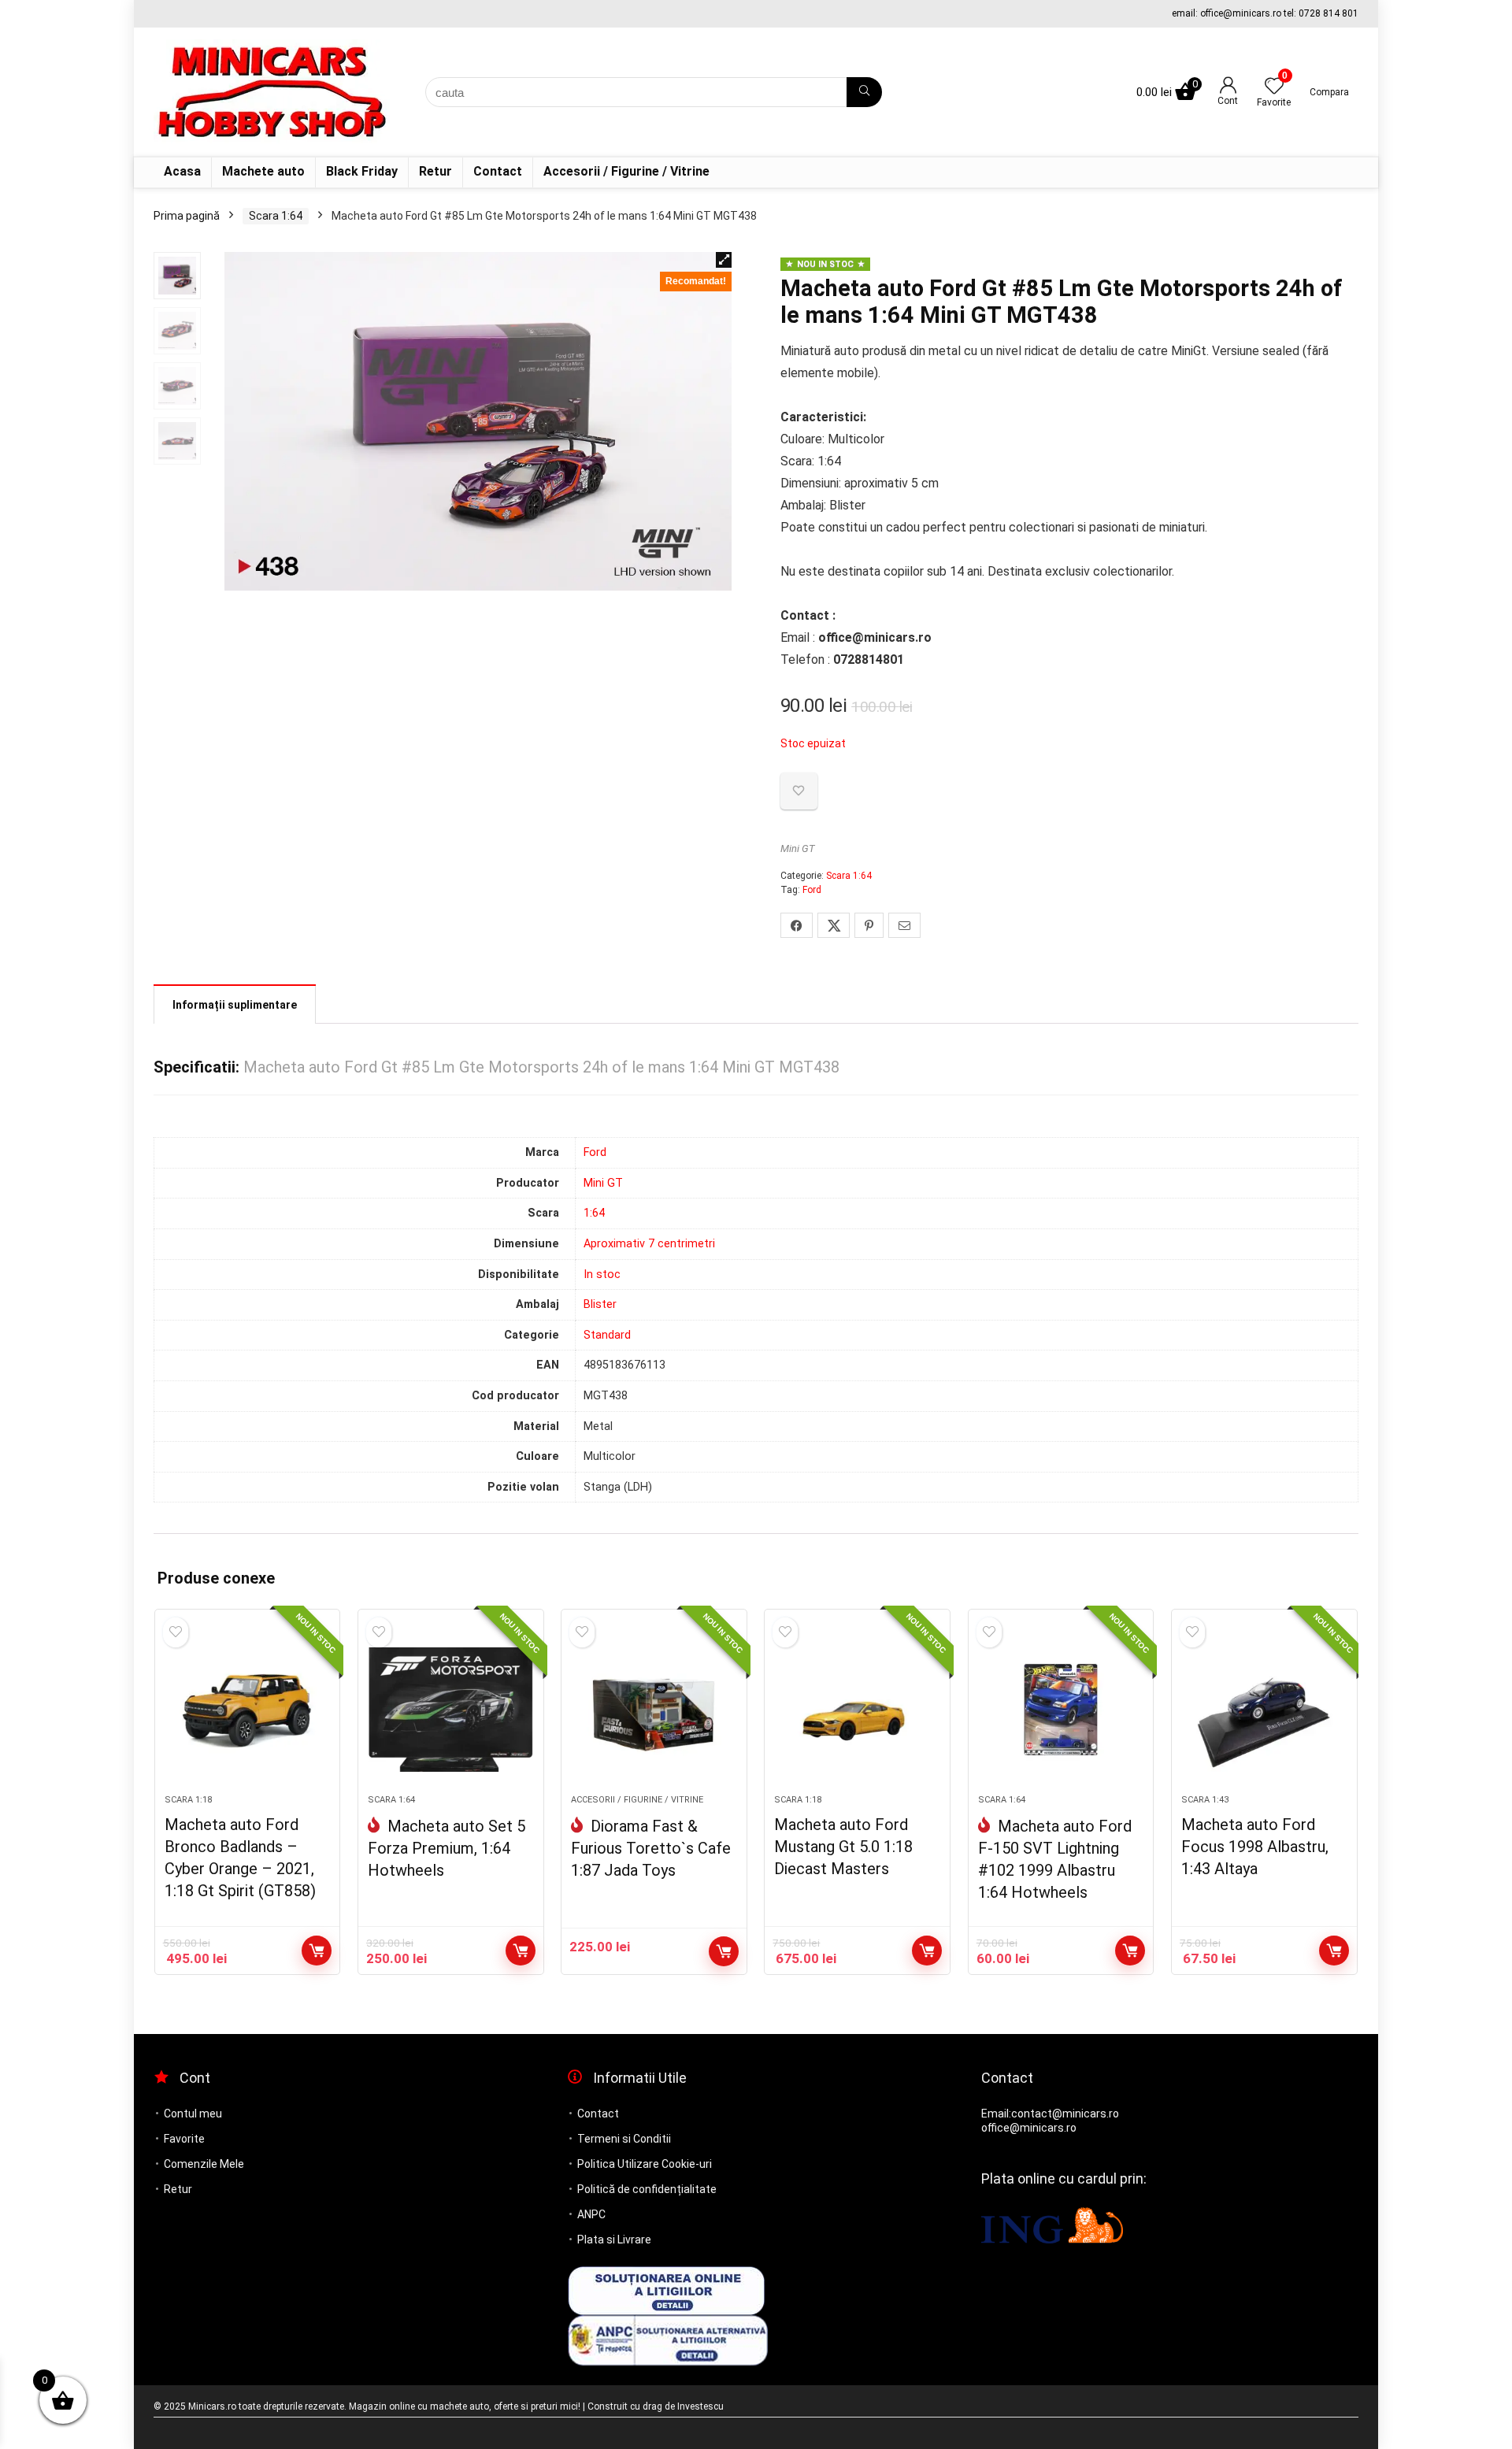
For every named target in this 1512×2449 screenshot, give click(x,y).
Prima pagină (187, 216)
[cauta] (864, 92)
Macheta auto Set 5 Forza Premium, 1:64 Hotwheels (447, 1848)
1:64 (594, 1213)
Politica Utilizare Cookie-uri (645, 2164)
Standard (607, 1335)
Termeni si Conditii (624, 2139)
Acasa (182, 171)
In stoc (602, 1275)
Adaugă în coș (317, 1951)
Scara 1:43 (1205, 1800)
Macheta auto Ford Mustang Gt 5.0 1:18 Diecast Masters (843, 1847)
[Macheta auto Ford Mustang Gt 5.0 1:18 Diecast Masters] (857, 1710)
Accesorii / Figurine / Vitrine (626, 171)
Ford (812, 890)
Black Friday (362, 171)
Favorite (184, 2139)
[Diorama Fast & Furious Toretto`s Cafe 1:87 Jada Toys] (654, 1710)
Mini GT (798, 848)
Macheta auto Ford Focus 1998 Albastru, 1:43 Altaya (1255, 1847)
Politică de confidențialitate (647, 2189)
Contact (498, 171)
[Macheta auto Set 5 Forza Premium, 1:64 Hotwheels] (451, 1710)
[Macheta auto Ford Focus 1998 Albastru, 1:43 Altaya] (1264, 1710)
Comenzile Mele (204, 2164)
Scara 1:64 (276, 216)
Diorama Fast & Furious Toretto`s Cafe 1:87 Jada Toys (651, 1848)
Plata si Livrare (614, 2240)
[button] (724, 260)
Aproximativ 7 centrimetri (649, 1244)
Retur (435, 171)
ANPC (591, 2214)
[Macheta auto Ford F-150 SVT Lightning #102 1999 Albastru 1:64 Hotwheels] (1061, 1710)
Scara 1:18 (188, 1800)
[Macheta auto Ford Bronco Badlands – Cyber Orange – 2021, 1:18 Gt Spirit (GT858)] (248, 1710)
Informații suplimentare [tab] (235, 1005)
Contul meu (193, 2114)
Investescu (700, 2406)
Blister (600, 1304)
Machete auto (263, 171)
